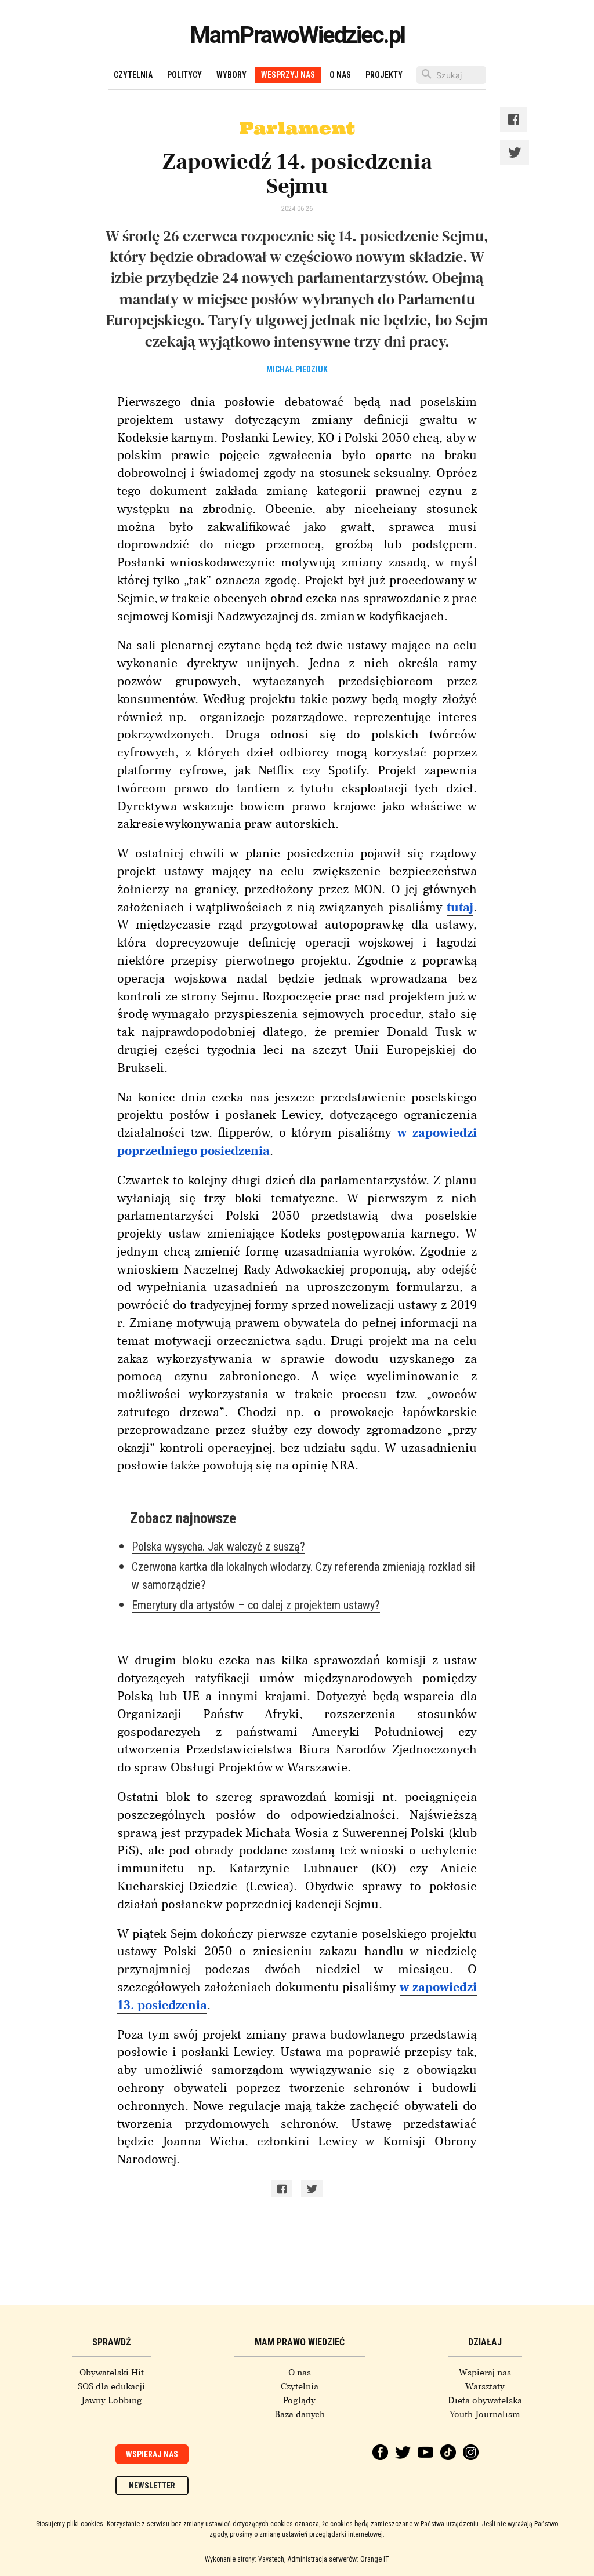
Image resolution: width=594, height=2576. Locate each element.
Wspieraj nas (152, 2454)
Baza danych (300, 2414)
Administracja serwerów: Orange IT (338, 2559)
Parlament (297, 128)
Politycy (184, 75)
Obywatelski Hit (112, 2373)
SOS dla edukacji (111, 2386)
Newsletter (152, 2486)
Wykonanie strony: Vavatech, (245, 2559)
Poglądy (299, 2400)
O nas (300, 2373)
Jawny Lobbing (112, 2400)
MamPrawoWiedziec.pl (297, 35)
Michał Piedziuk (297, 369)
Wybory (231, 75)
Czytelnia (133, 75)
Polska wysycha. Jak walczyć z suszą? (218, 1547)
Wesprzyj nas (288, 75)
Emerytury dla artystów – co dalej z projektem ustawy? (256, 1605)
